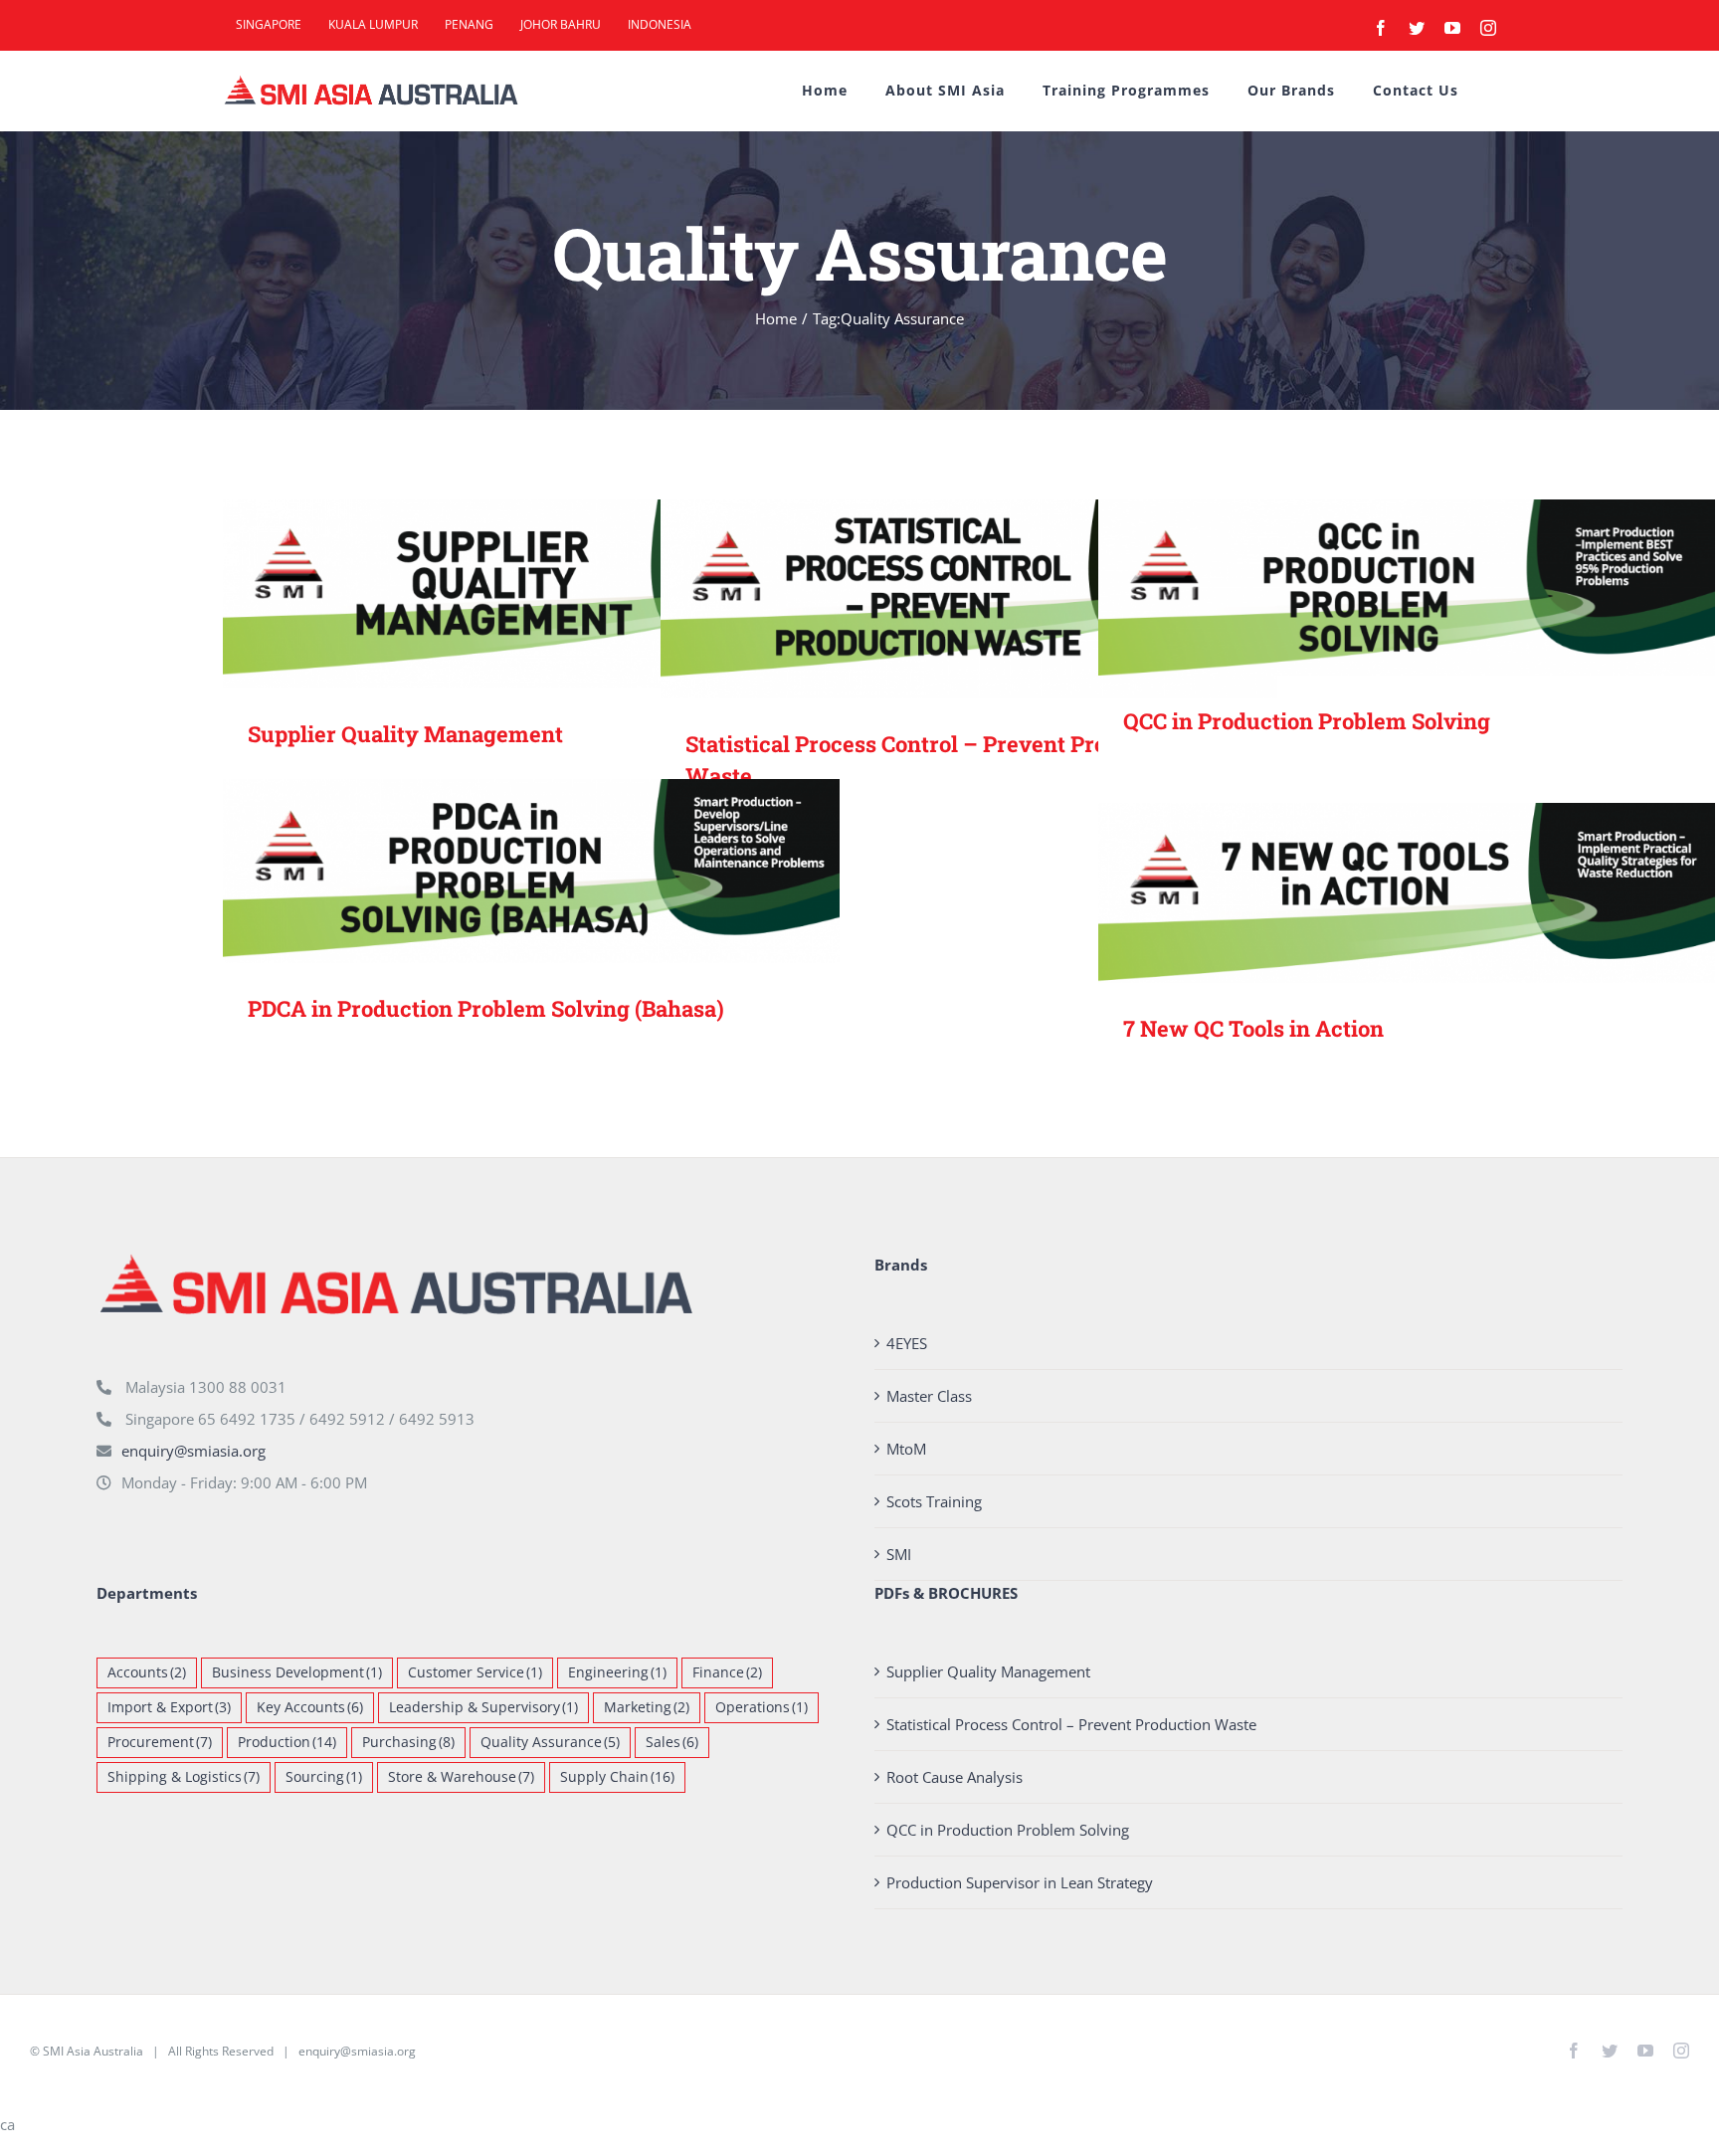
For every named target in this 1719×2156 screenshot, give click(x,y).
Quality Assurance (550, 1742)
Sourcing (324, 1777)
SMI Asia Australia (93, 2051)
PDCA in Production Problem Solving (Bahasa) (503, 871)
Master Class (929, 1396)
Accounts (147, 1672)
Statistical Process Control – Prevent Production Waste (941, 598)
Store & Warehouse (461, 1777)
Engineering (617, 1672)
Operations (762, 1707)
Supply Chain (617, 1777)
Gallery (561, 593)
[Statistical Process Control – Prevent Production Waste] (969, 599)
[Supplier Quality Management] (531, 594)
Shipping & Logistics (184, 1777)
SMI (899, 1554)
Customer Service (475, 1672)
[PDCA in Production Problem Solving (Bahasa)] (531, 871)
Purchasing (408, 1742)
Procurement (160, 1742)
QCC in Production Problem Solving (1378, 588)
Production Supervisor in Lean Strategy (1020, 1882)
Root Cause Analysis (955, 1777)
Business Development (297, 1672)
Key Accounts (310, 1707)
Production (287, 1742)
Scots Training (934, 1501)
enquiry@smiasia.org (193, 1451)
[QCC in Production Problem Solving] (1407, 588)
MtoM (906, 1449)
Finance (727, 1672)
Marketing (647, 1707)
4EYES (907, 1343)
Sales (672, 1742)
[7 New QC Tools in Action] (1407, 893)
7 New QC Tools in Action (1378, 893)
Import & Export (169, 1707)
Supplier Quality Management (503, 593)
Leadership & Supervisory (483, 1707)
